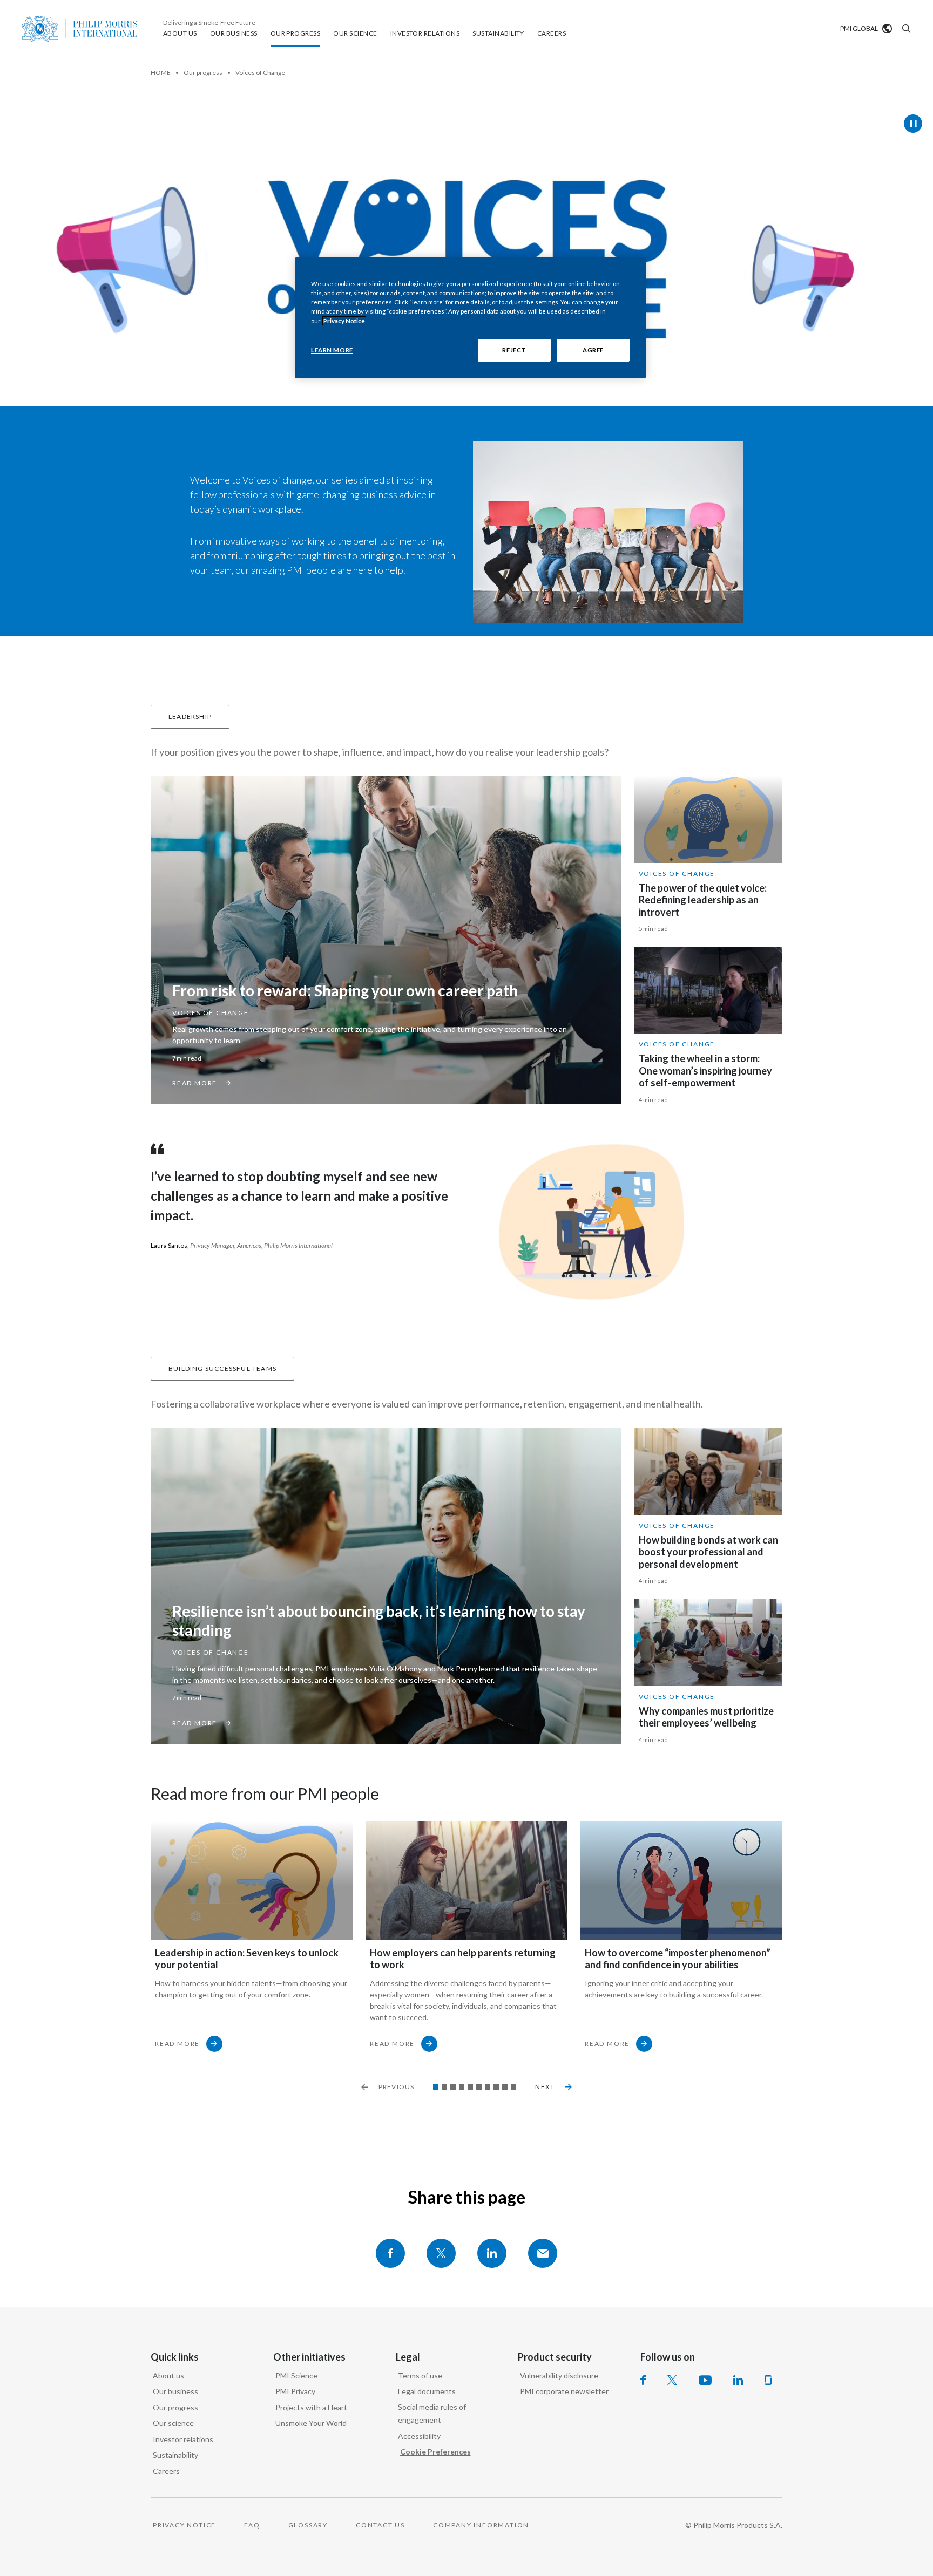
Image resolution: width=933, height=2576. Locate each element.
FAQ (252, 2525)
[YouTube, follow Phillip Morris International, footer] (705, 2380)
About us (168, 2376)
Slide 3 (453, 2087)
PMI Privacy (295, 2391)
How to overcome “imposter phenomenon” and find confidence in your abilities (678, 1959)
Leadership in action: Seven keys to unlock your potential (247, 1959)
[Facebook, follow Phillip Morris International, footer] (643, 2380)
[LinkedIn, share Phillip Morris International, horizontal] (492, 2253)
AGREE (593, 350)
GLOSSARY (308, 2525)
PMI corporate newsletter (564, 2391)
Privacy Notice (344, 321)
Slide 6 (479, 2087)
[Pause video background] (913, 124)
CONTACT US (380, 2525)
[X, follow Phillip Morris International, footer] (672, 2380)
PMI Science (296, 2376)
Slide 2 (444, 2087)
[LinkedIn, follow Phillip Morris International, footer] (738, 2380)
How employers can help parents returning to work (463, 1959)
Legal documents (427, 2391)
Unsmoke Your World (311, 2423)
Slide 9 (505, 2087)
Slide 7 (488, 2087)
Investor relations (183, 2439)
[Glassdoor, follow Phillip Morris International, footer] (768, 2380)
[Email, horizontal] (543, 2253)
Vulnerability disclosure (559, 2376)
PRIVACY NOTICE (184, 2525)
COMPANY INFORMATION (481, 2525)
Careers (166, 2471)
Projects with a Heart (311, 2407)
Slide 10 (513, 2087)
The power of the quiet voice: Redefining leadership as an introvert (703, 900)
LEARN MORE (332, 350)
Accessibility (419, 2436)
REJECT (514, 350)
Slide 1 (436, 2087)
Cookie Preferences (435, 2452)
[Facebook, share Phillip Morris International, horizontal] (390, 2253)
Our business (175, 2391)
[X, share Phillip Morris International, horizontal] (441, 2253)
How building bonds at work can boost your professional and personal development (708, 1552)
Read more (177, 2044)
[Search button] (905, 29)
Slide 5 (470, 2087)
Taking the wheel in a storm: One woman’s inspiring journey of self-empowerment (705, 1070)
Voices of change (211, 1013)
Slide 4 (462, 2087)
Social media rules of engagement (432, 2414)
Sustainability (175, 2455)
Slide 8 (496, 2087)
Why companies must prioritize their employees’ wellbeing (706, 1717)
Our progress (175, 2407)
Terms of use (420, 2376)
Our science (173, 2423)
